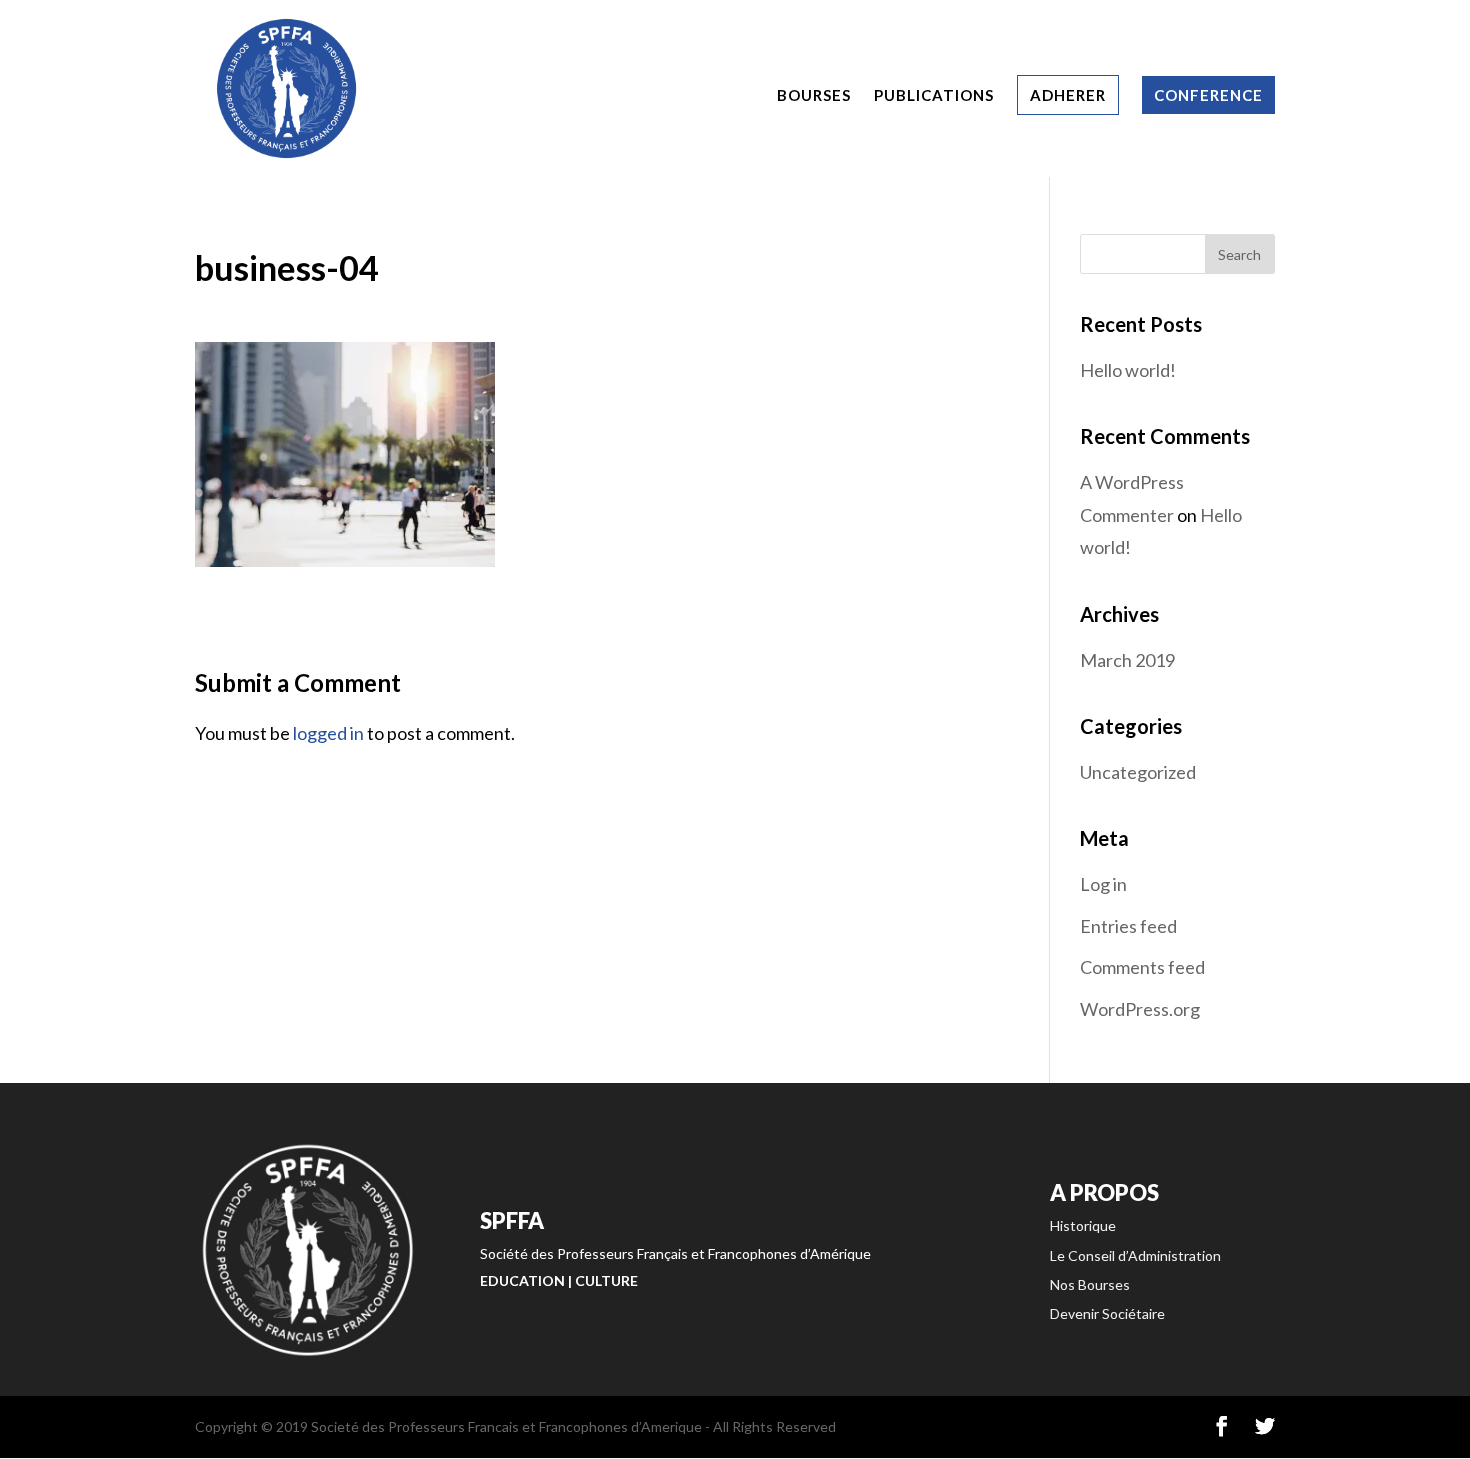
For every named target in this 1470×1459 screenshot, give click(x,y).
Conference (1208, 95)
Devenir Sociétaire (1107, 1313)
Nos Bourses (1090, 1284)
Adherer (1068, 95)
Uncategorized (1138, 772)
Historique (1083, 1225)
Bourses (814, 96)
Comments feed (1142, 967)
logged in (328, 733)
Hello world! (1128, 370)
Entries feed (1128, 926)
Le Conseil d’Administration (1135, 1255)
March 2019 (1127, 660)
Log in (1103, 884)
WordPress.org (1140, 1009)
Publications (934, 96)
